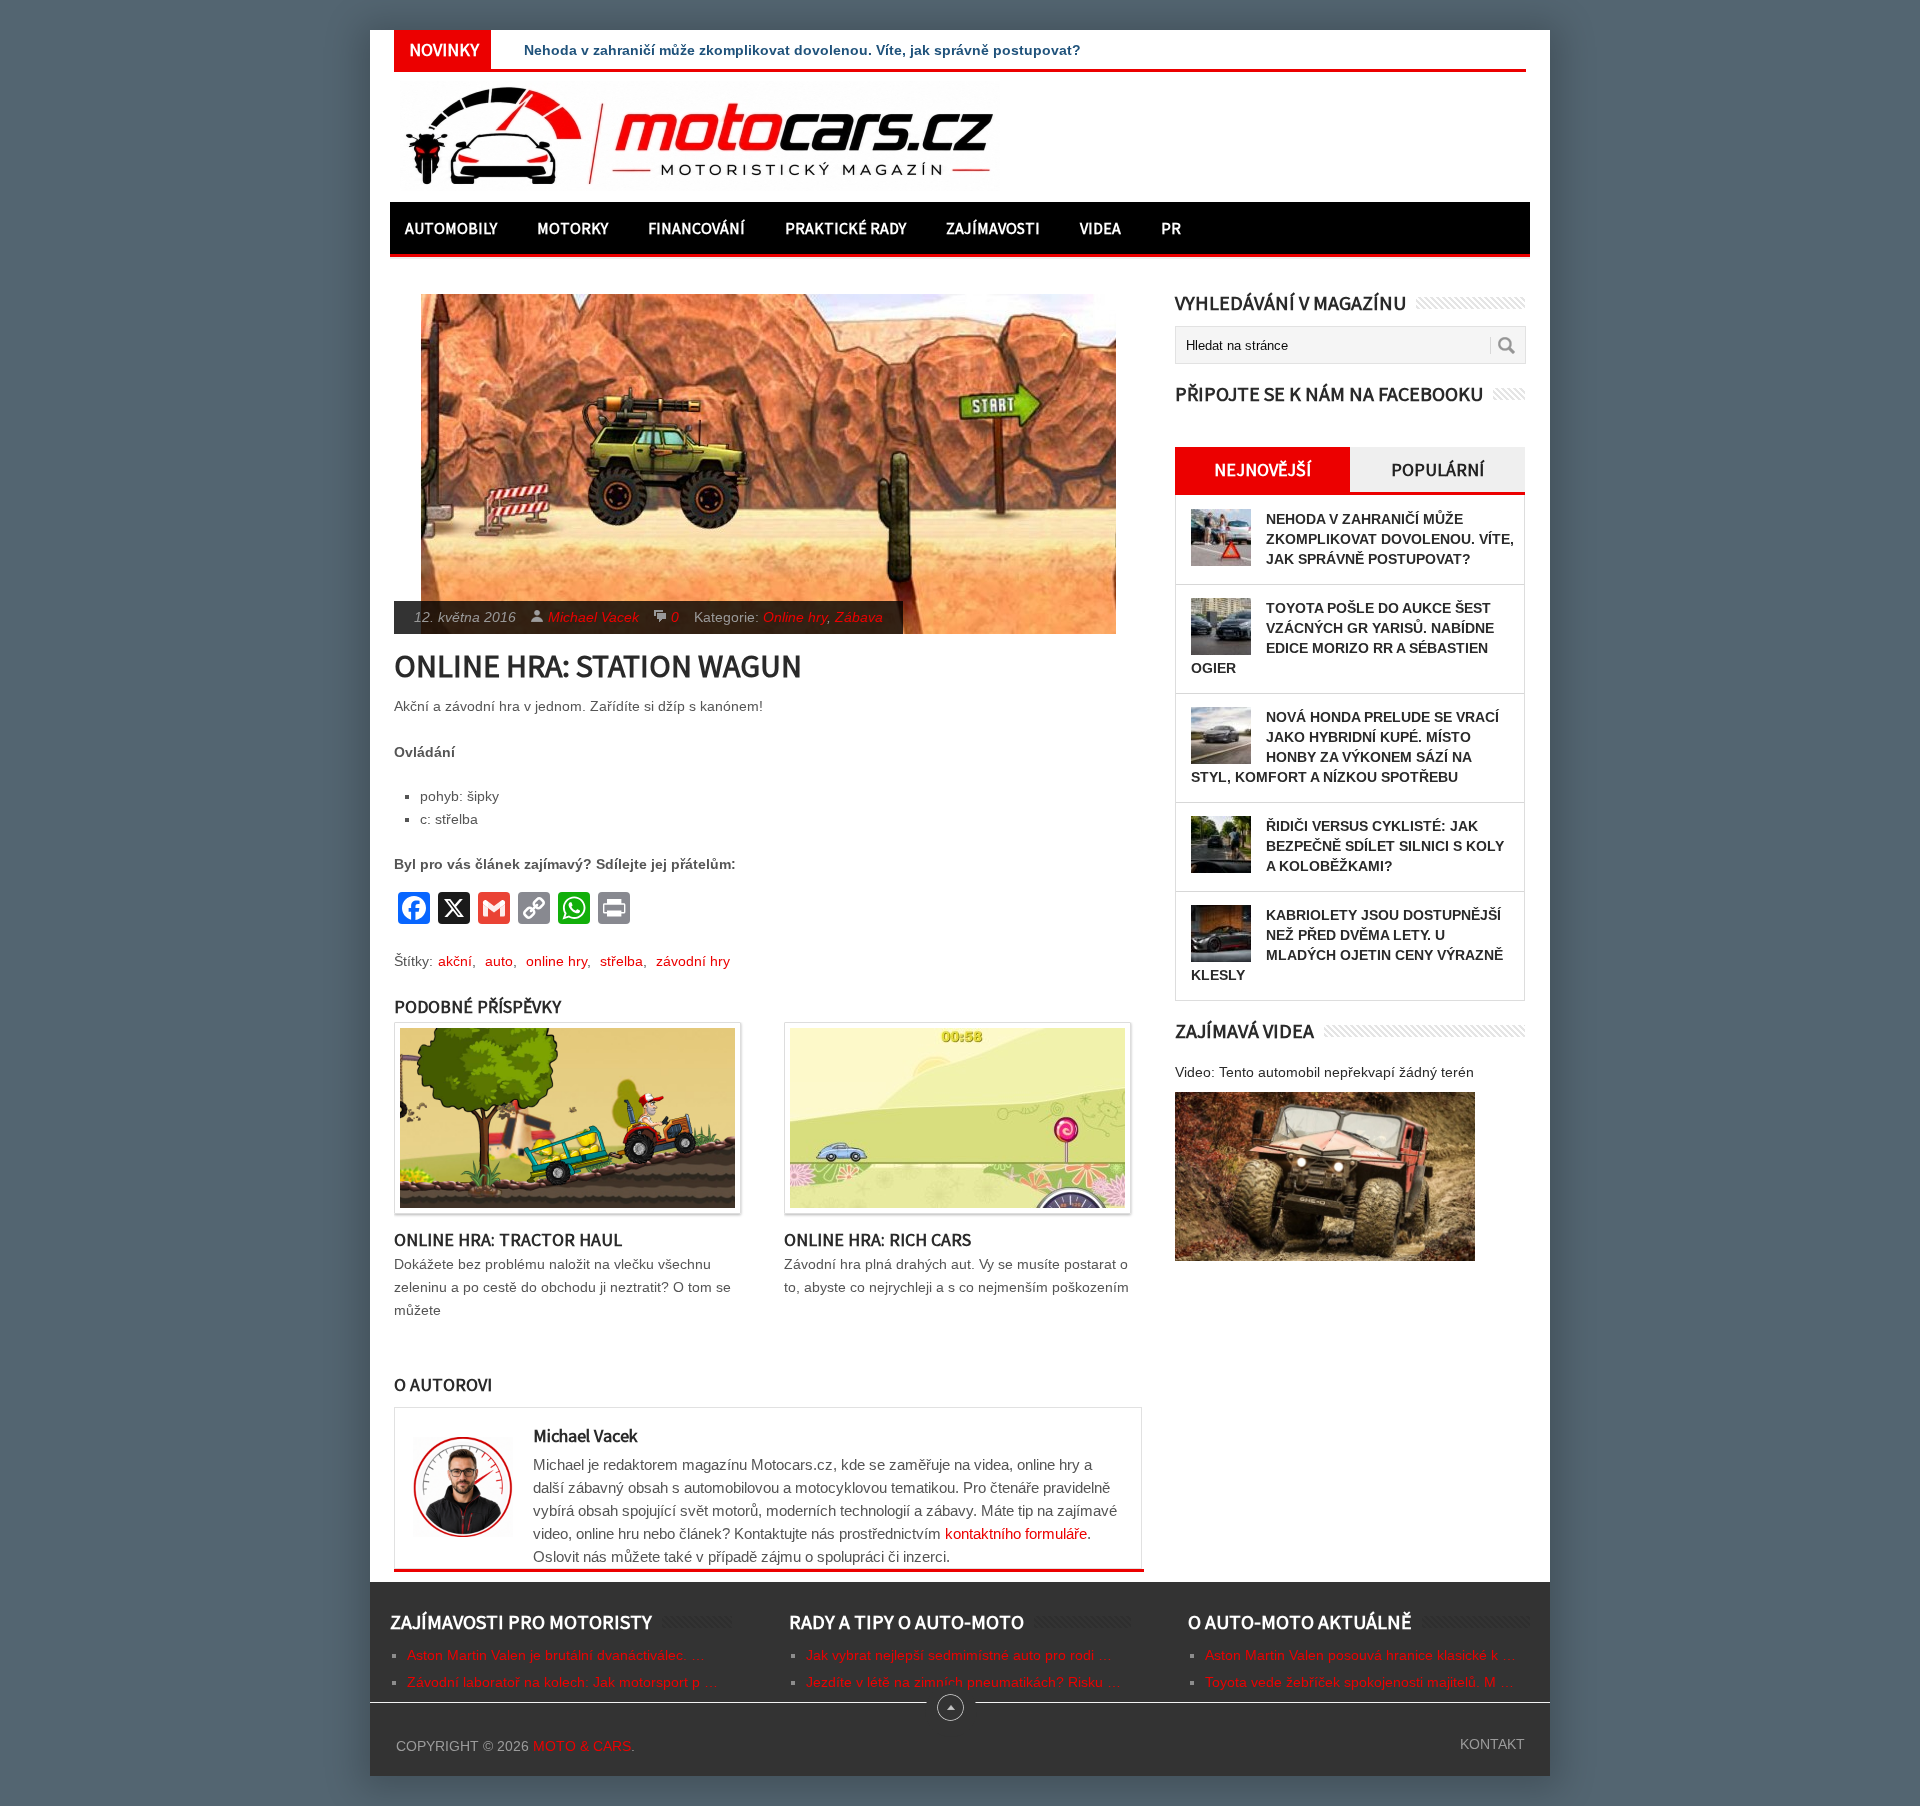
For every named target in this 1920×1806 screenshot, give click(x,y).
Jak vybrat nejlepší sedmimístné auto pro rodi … (959, 1655)
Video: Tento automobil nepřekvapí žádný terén (1324, 1072)
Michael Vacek (593, 617)
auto (499, 961)
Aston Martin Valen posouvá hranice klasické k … (1360, 1655)
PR (1171, 228)
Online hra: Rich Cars (877, 1239)
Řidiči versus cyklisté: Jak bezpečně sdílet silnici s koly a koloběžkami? (1385, 846)
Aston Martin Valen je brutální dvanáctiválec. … (556, 1655)
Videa (1100, 228)
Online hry (795, 617)
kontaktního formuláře (1016, 1533)
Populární (1437, 469)
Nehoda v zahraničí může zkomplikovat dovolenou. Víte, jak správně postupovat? (802, 50)
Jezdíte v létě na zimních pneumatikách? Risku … (963, 1682)
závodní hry (693, 961)
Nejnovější (1262, 469)
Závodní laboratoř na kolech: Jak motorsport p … (562, 1682)
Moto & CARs (582, 1746)
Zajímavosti (993, 228)
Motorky (572, 228)
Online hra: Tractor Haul (508, 1239)
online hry (556, 961)
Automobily (451, 228)
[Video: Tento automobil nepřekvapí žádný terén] (1325, 1176)
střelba (621, 961)
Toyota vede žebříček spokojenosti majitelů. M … (1359, 1682)
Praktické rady (845, 228)
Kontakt (1492, 1744)
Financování (696, 228)
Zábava (859, 617)
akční (455, 961)
